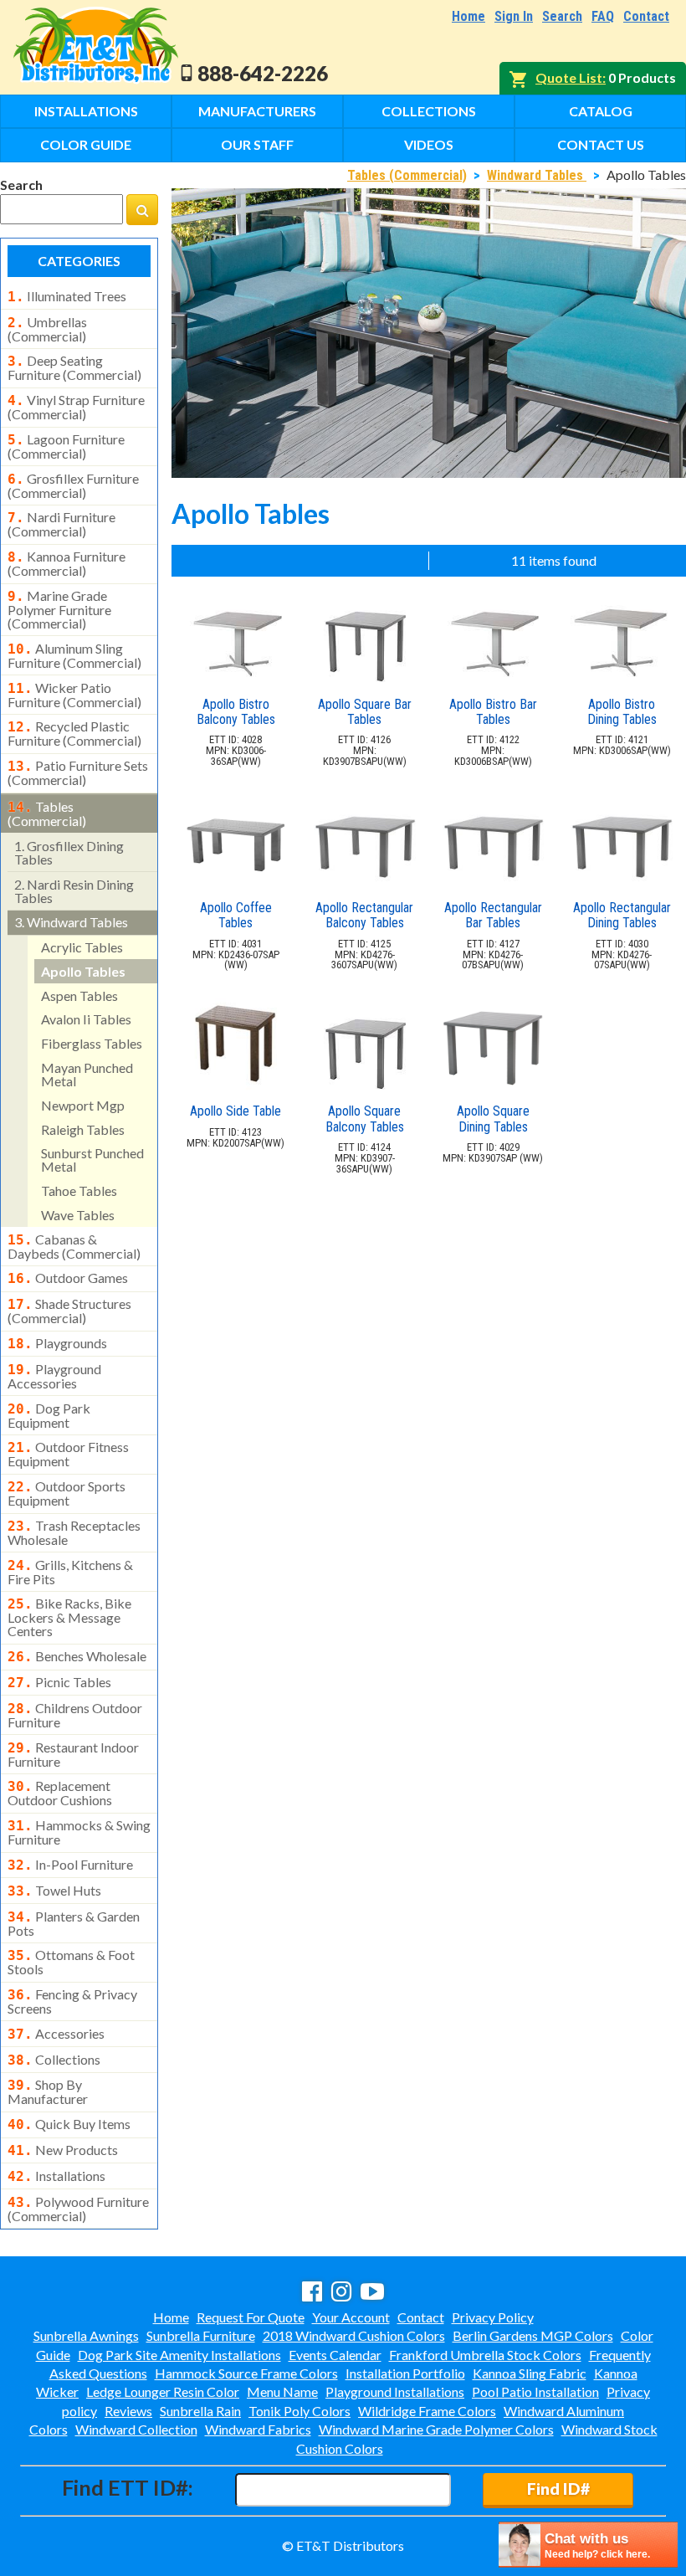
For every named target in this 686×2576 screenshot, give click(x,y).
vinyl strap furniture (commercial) (76, 407)
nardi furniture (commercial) (61, 524)
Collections (429, 111)
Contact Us (601, 144)
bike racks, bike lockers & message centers (69, 1617)
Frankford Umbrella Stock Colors (485, 2355)
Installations (86, 111)
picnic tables (59, 1682)
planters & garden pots (74, 1923)
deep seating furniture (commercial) (74, 367)
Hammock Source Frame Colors (246, 2373)
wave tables (78, 1215)
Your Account (351, 2317)
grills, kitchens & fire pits (70, 1572)
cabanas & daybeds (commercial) (74, 1246)
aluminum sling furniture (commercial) (74, 655)
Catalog (601, 111)
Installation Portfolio (405, 2373)
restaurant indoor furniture (73, 1754)
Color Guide (86, 144)
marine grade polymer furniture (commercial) (59, 609)
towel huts (54, 1891)
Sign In (514, 16)
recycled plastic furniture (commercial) (74, 733)
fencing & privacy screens (72, 2001)
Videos (429, 144)
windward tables (71, 922)
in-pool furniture (70, 1865)
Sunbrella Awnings (86, 2335)
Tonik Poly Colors (299, 2411)
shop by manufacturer (48, 2091)
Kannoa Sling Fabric (530, 2373)
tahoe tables (79, 1191)
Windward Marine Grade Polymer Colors (436, 2429)
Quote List (569, 77)
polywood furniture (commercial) (78, 2209)
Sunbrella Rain (200, 2411)
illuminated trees (67, 296)
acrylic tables (82, 947)
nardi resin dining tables (74, 891)
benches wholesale (77, 1656)
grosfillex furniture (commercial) (73, 485)
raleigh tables (83, 1129)
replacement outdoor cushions (60, 1793)
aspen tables (79, 996)
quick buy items (69, 2124)
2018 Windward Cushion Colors (354, 2335)
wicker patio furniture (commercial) (74, 695)
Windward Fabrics (258, 2429)
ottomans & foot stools (71, 1962)
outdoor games (68, 1278)
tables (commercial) (47, 813)
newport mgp (83, 1105)
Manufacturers (257, 111)
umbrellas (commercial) (47, 329)
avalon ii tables (86, 1019)
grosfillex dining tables (69, 852)
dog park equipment (49, 1415)
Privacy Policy (493, 2317)
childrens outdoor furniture (75, 1715)
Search (562, 16)
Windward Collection (136, 2429)
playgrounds (57, 1343)
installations (56, 2176)
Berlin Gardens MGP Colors (533, 2335)
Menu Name (282, 2391)
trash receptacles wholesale (74, 1532)
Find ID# (558, 2489)
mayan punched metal (87, 1074)
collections (54, 2060)
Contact (646, 16)
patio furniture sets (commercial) (78, 772)
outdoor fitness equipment (68, 1454)
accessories (56, 2034)
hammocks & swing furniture (79, 1832)
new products (63, 2150)
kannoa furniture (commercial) (67, 563)
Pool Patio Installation (535, 2391)
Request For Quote (251, 2317)
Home (468, 16)
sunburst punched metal (92, 1160)
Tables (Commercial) (407, 175)
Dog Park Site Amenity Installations (179, 2355)
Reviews (128, 2411)
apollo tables (83, 971)
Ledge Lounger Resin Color (163, 2391)
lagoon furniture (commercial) (66, 446)
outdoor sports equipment (67, 1493)
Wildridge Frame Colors (427, 2411)
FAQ (603, 16)
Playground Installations (395, 2391)
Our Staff (257, 144)
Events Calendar (335, 2355)
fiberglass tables (92, 1043)
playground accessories (54, 1376)
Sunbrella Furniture (201, 2335)
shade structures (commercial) (69, 1311)
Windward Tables (537, 175)
